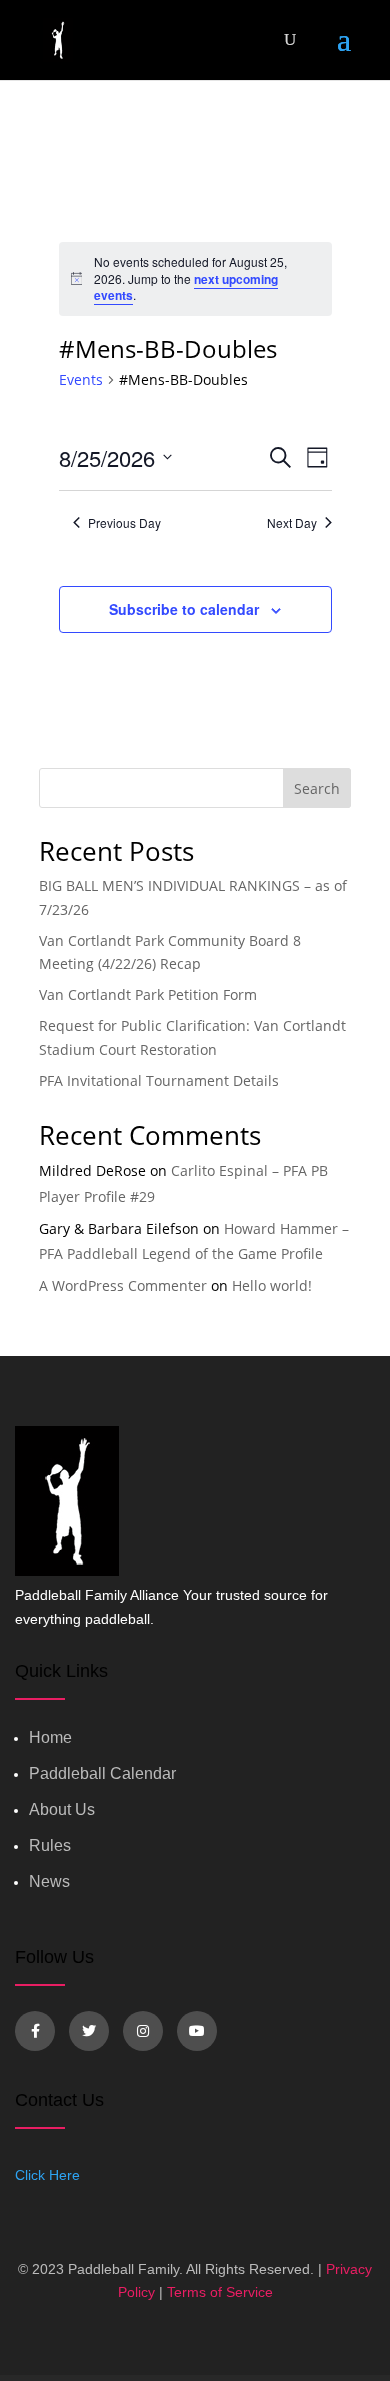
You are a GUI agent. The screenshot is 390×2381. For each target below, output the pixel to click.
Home (50, 1737)
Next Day (292, 523)
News (49, 1881)
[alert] (195, 279)
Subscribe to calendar (184, 609)
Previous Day (124, 523)
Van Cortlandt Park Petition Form (148, 994)
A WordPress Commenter (123, 1285)
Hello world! (272, 1285)
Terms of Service (220, 2292)
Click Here (47, 2175)
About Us (62, 1809)
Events (81, 379)
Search (317, 788)
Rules (50, 1845)
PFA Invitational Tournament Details (159, 1080)
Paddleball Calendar (102, 1773)
